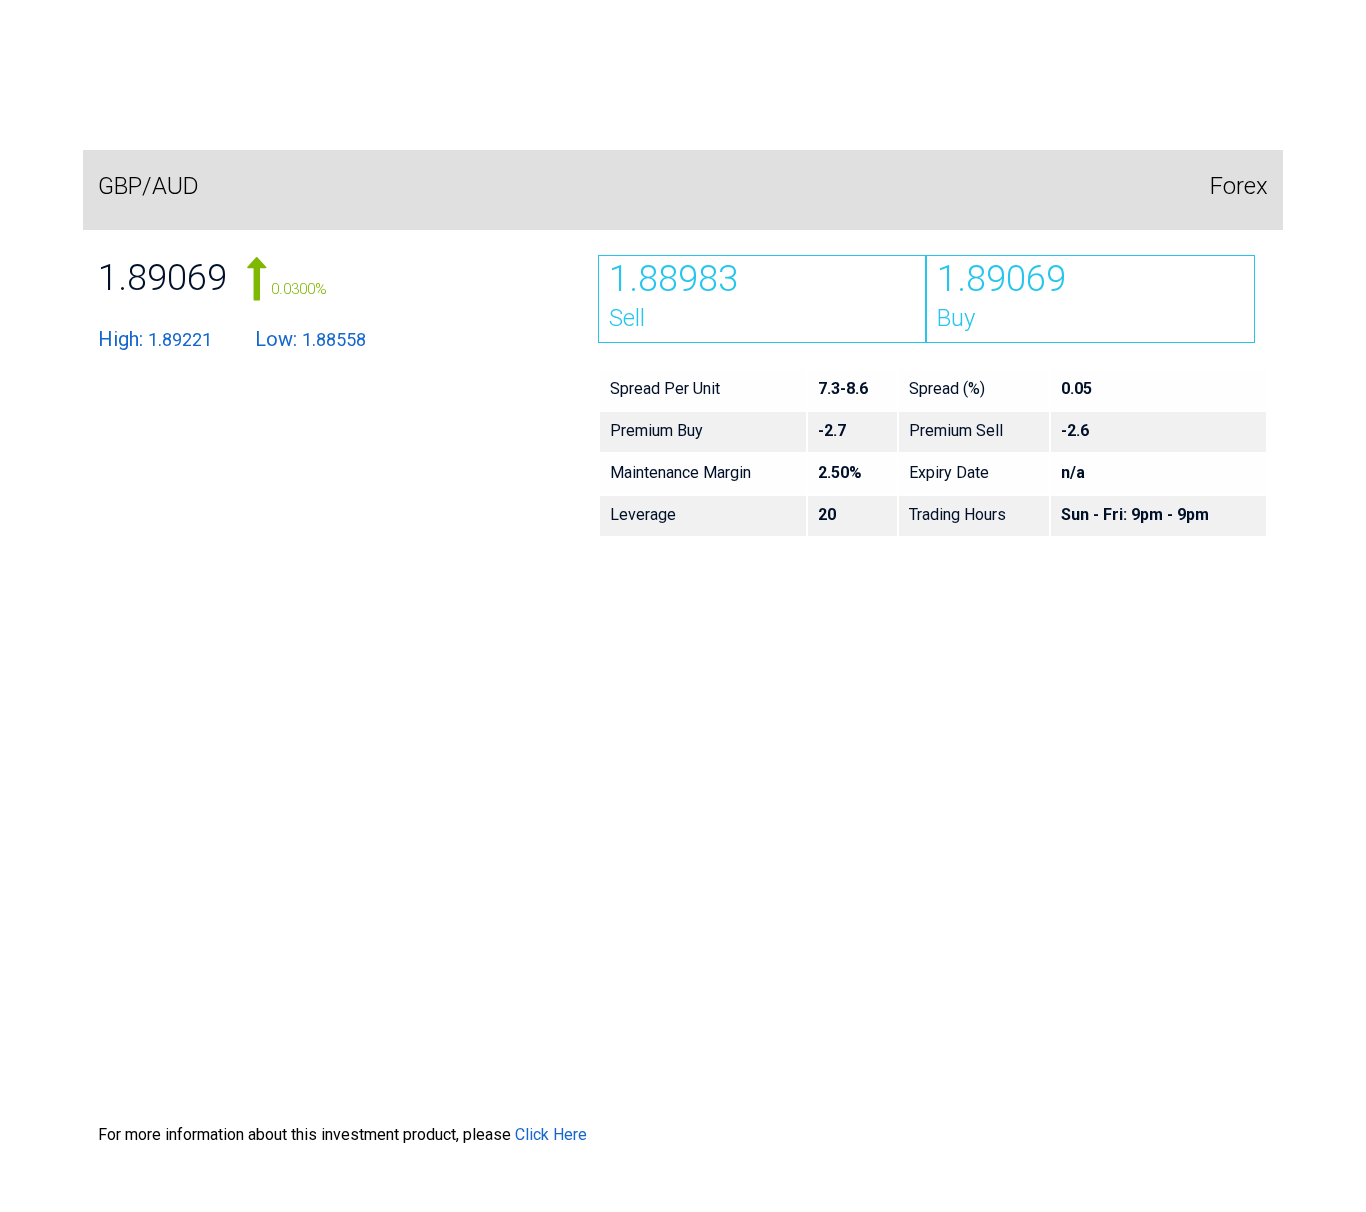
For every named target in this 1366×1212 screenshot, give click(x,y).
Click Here (551, 1134)
